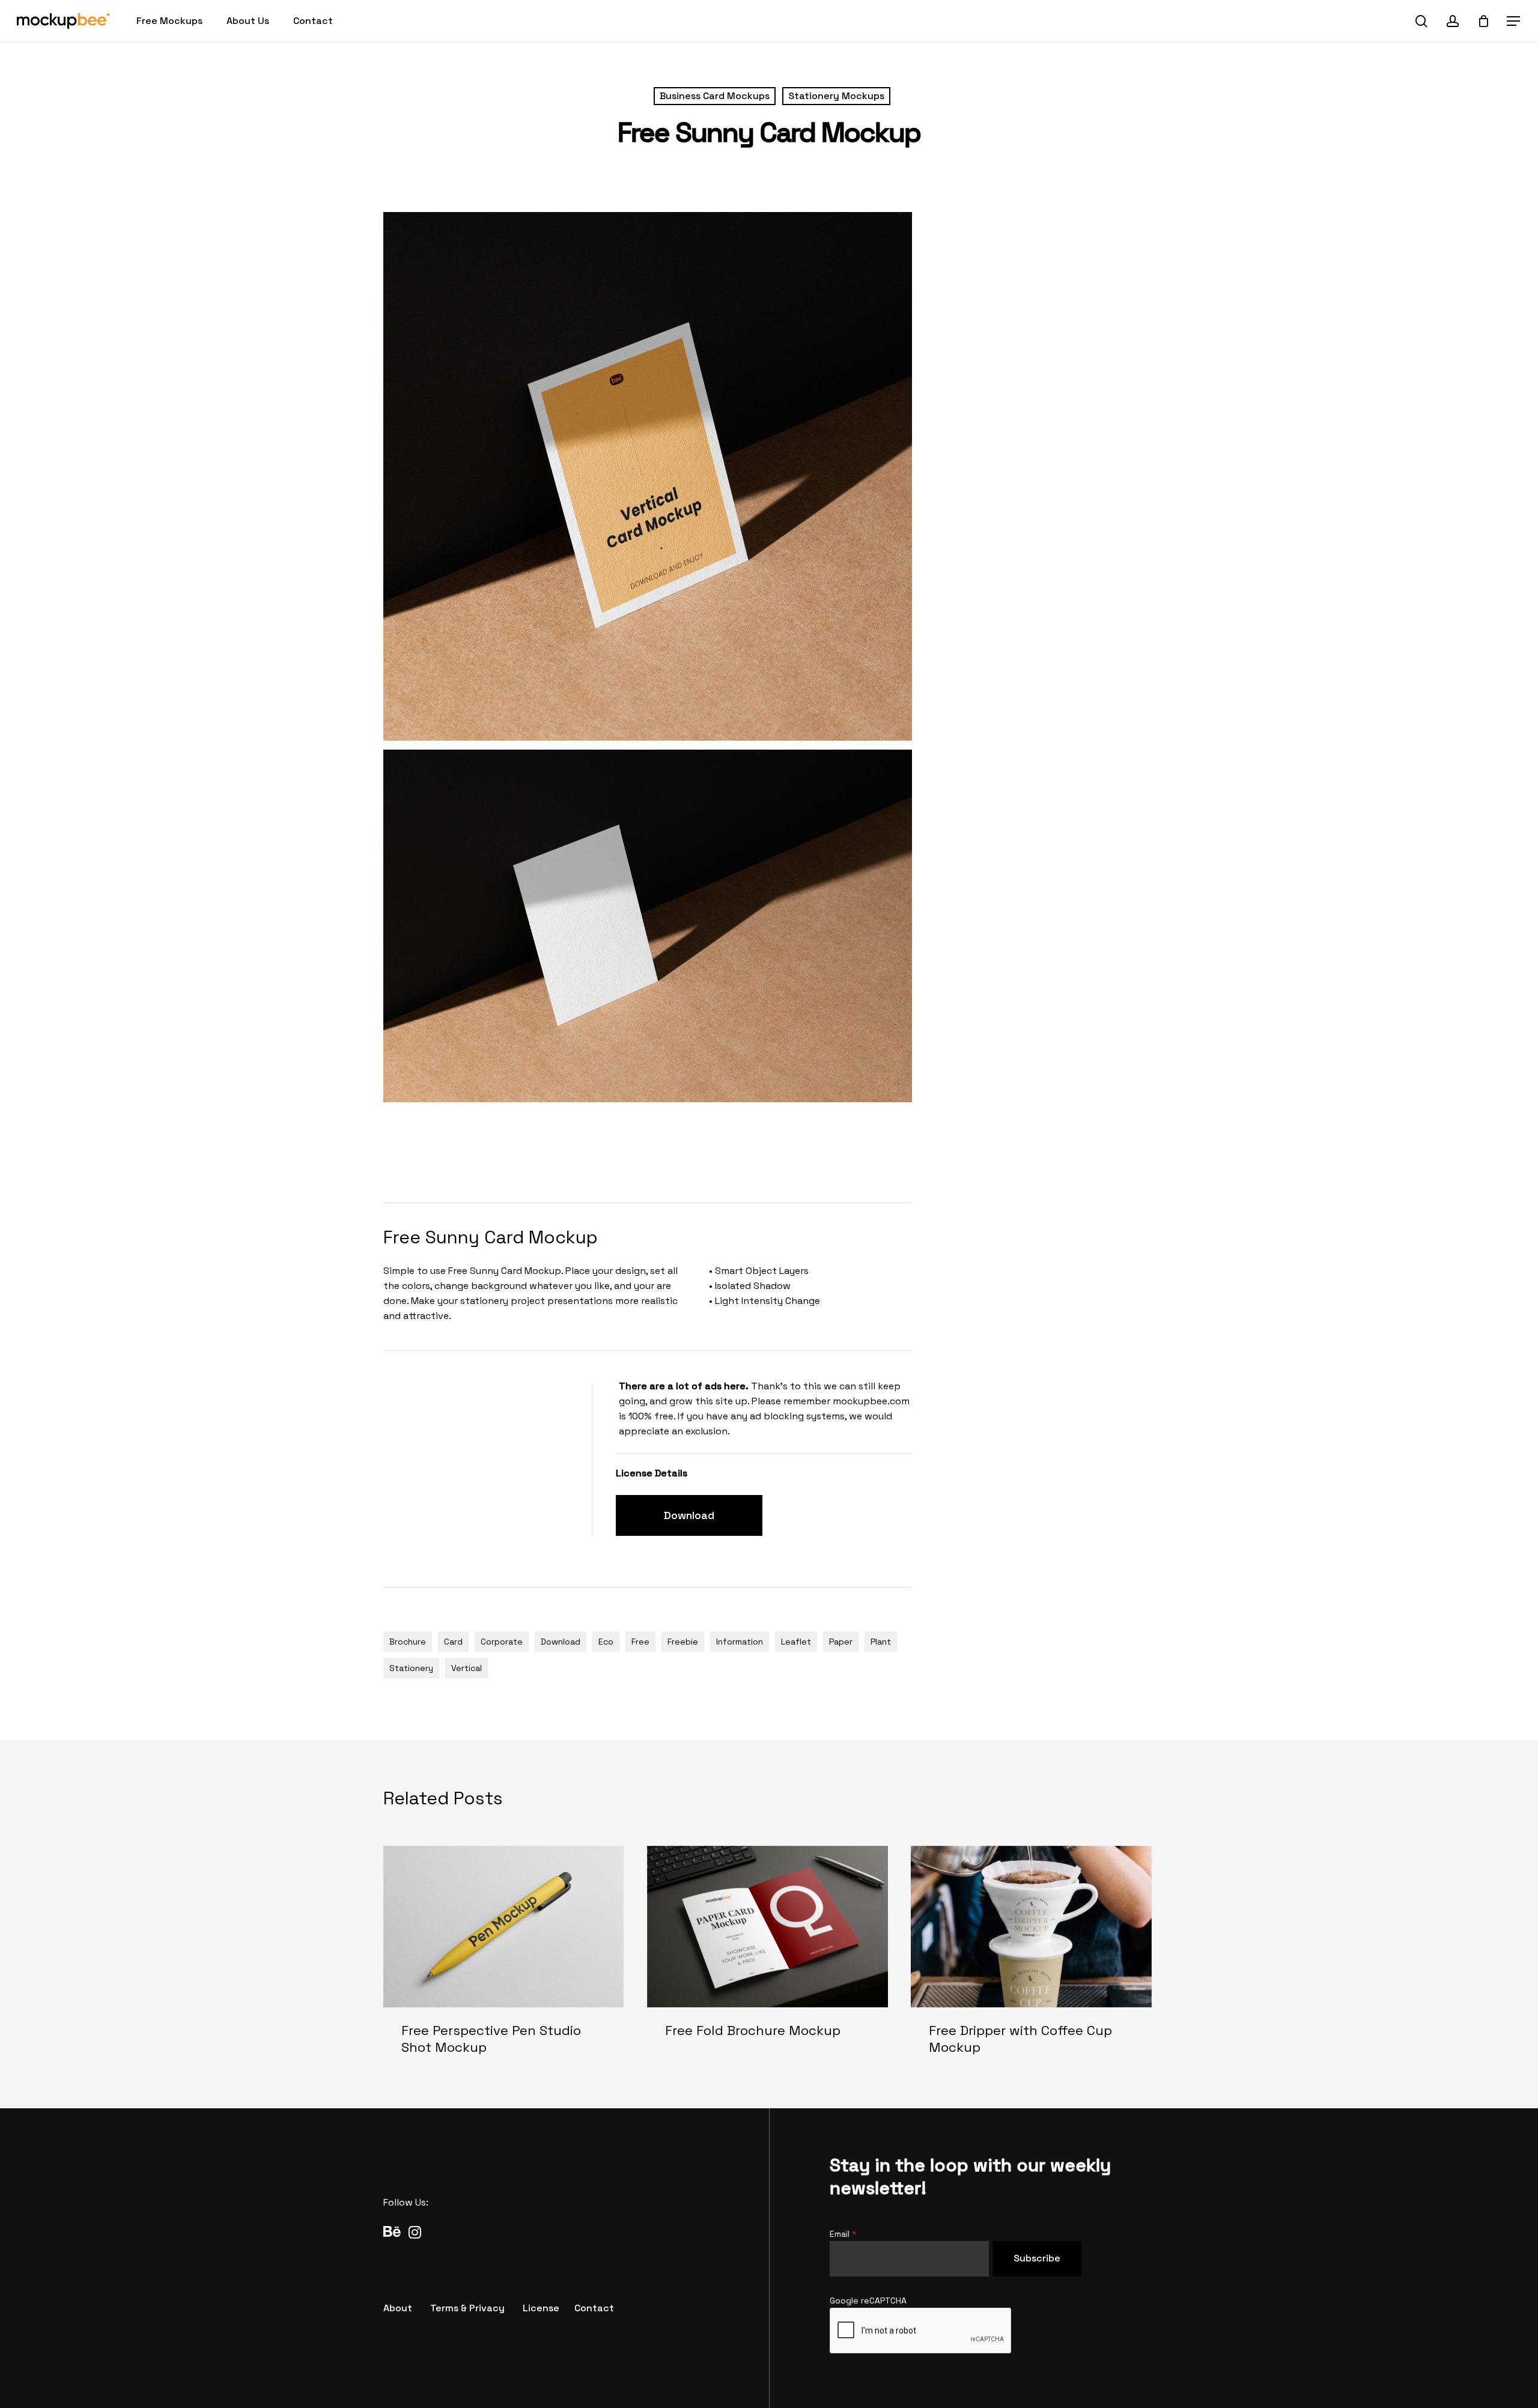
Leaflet (796, 1642)
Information (740, 1642)
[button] (1514, 21)
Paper (841, 1642)
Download (561, 1642)
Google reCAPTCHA (868, 2300)
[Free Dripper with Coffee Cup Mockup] (1031, 1960)
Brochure (408, 1642)
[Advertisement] (602, 1150)
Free (640, 1642)
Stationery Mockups (836, 96)
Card (453, 1642)
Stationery (411, 1668)
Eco (606, 1642)
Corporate (502, 1642)
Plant (881, 1642)
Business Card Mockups (715, 96)
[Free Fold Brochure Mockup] (767, 1960)
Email (843, 2234)
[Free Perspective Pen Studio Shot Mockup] (504, 1960)
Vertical (467, 1668)
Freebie (683, 1642)
